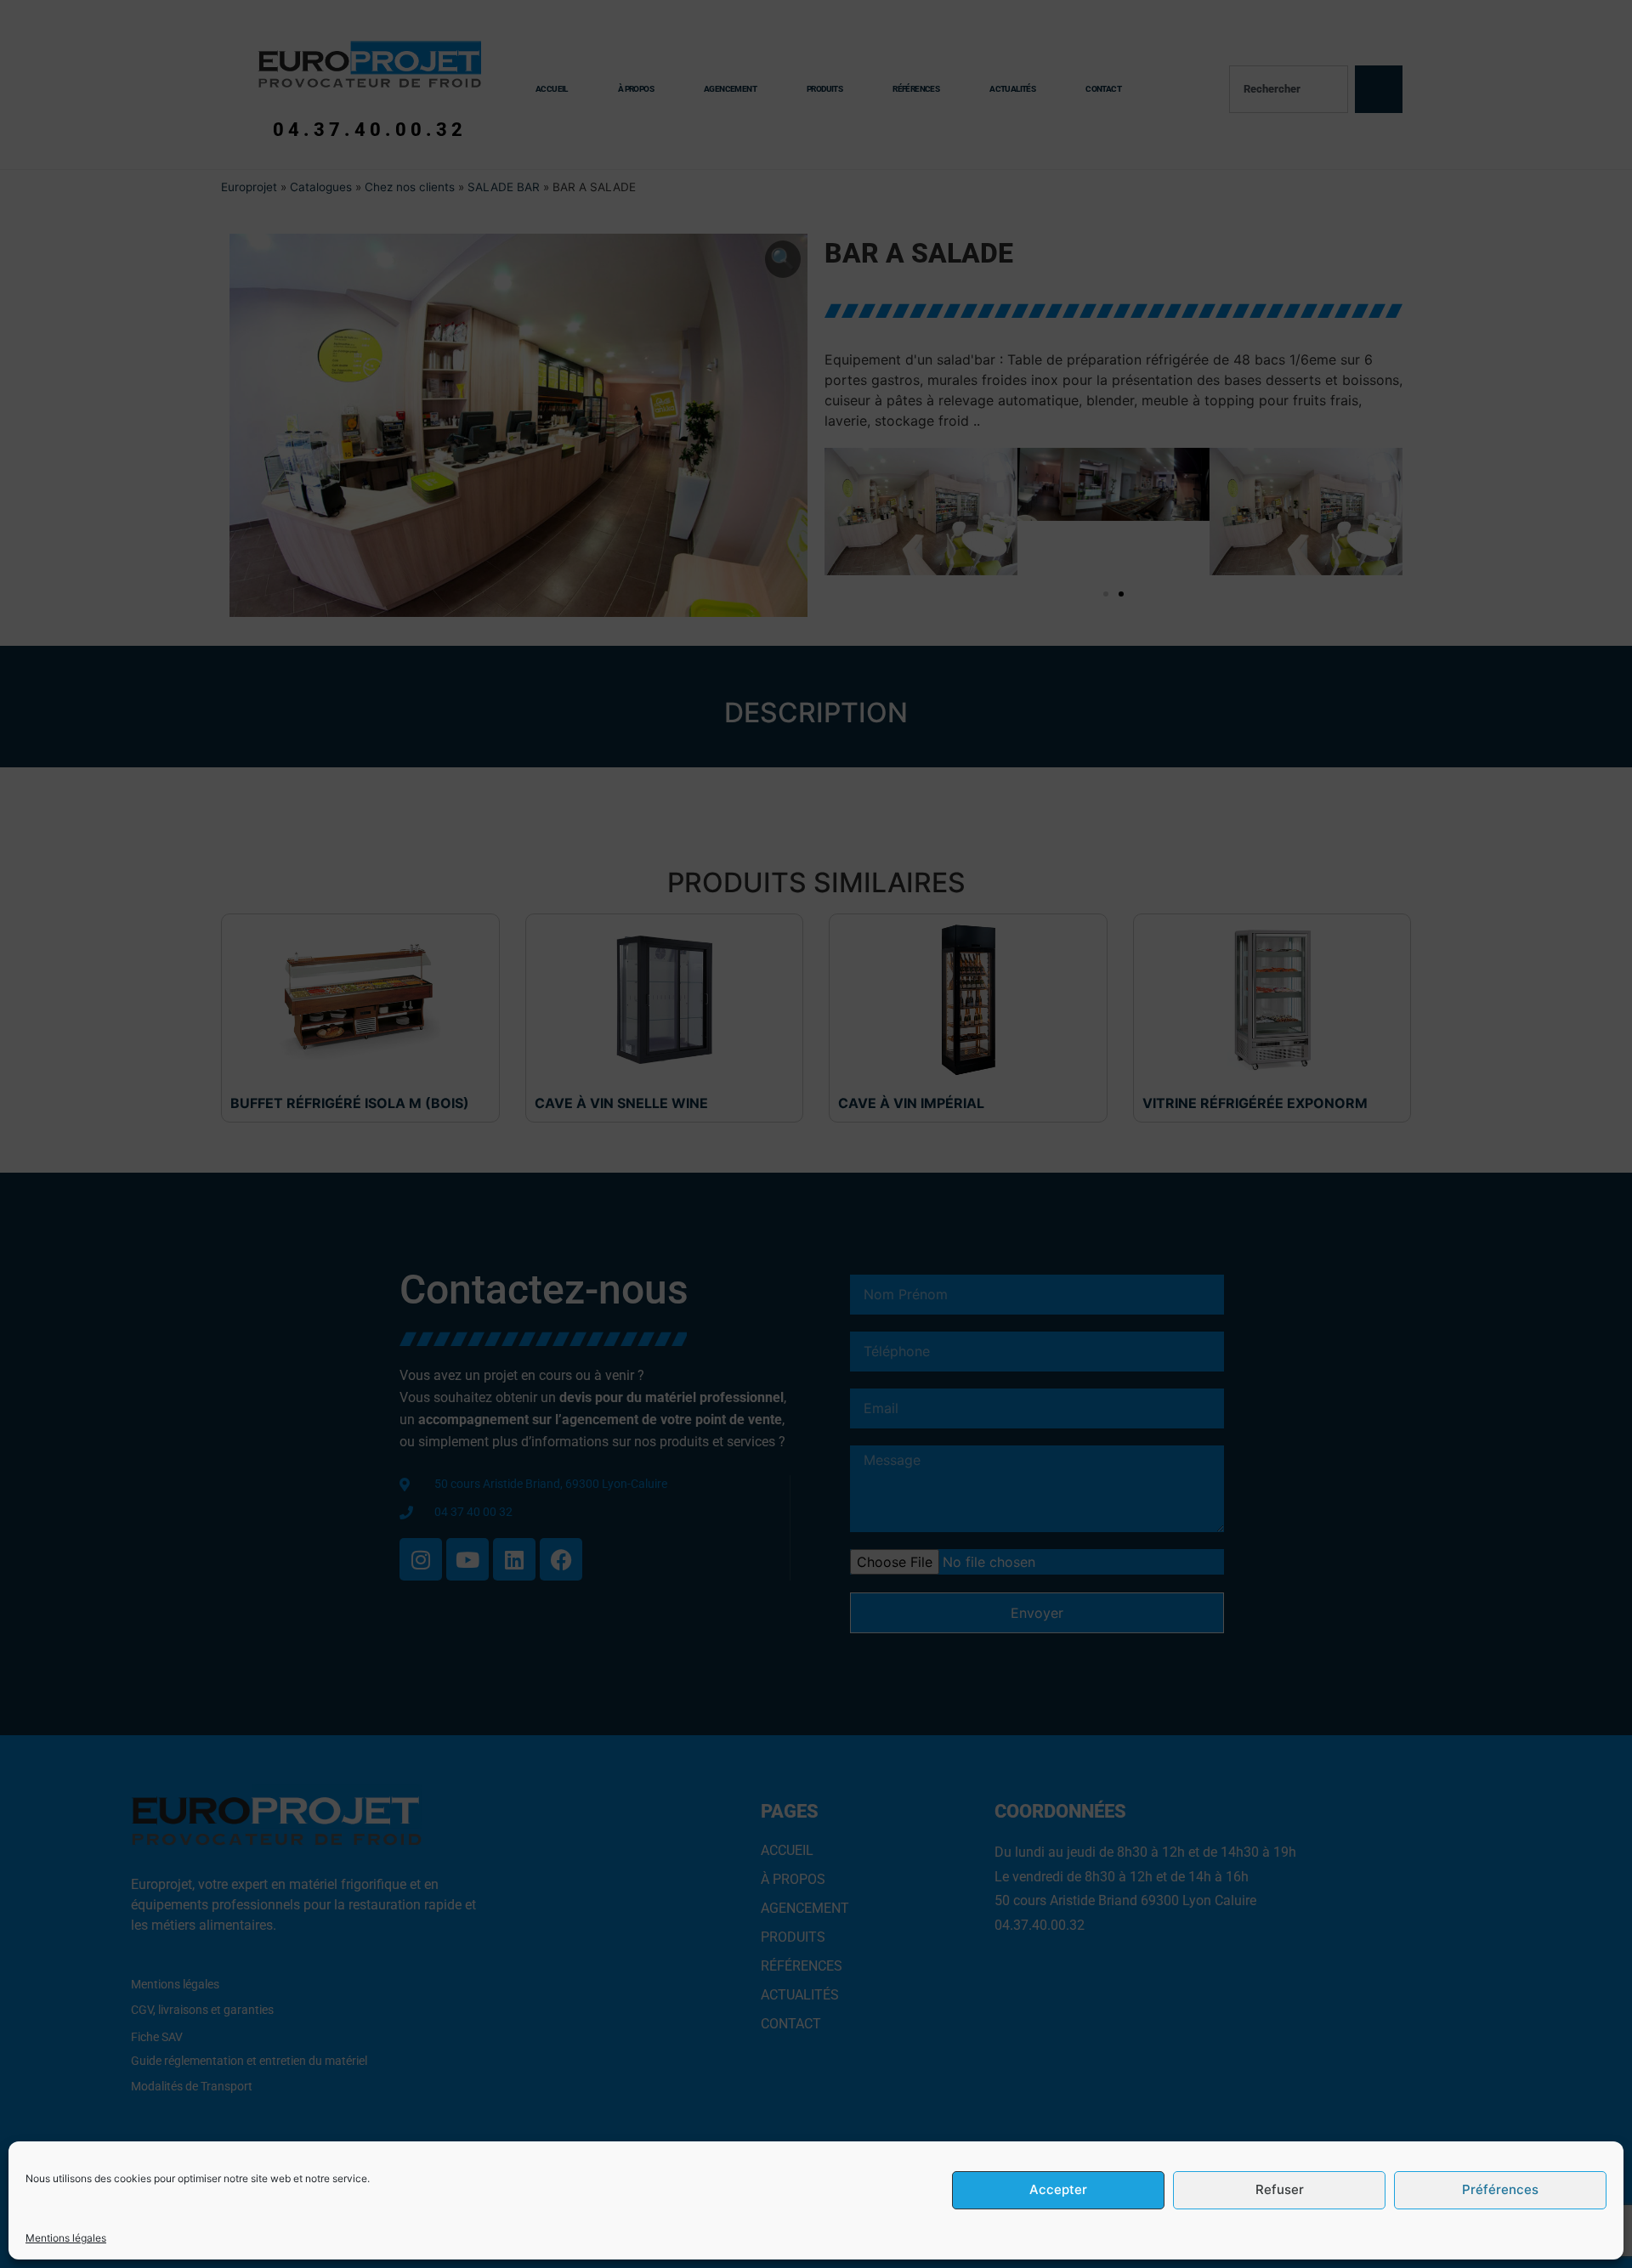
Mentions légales (66, 2238)
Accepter (1058, 2190)
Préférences (1500, 2190)
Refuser (1280, 2190)
